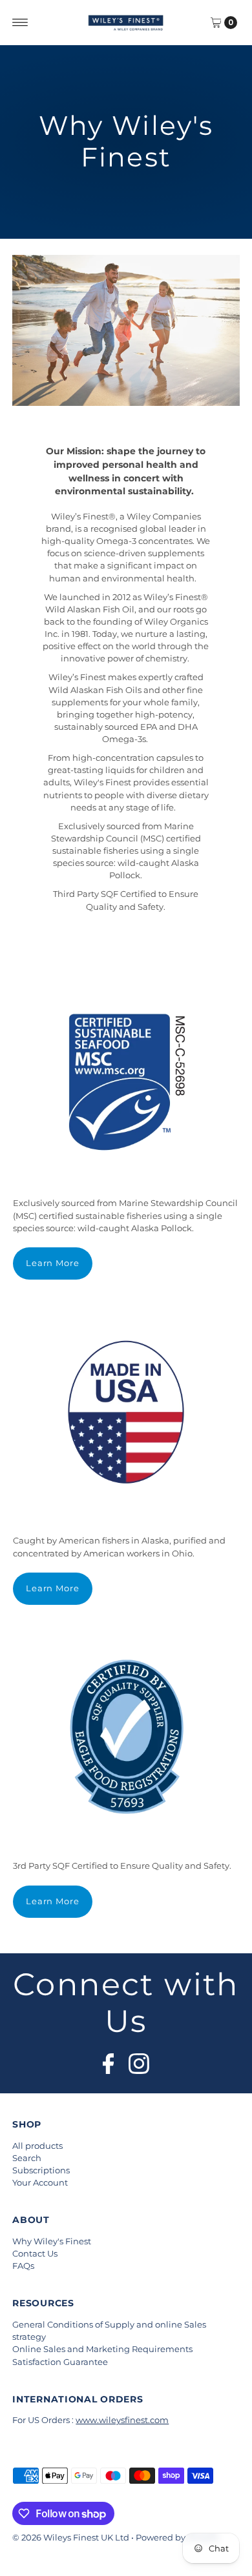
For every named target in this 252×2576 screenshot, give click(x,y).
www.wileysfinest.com (122, 2420)
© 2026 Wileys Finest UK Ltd (71, 2538)
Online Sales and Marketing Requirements (102, 2349)
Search (27, 2158)
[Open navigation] (20, 23)
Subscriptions (41, 2170)
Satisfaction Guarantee (60, 2362)
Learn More (53, 1263)
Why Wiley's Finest (52, 2241)
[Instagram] (139, 2060)
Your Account (40, 2183)
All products (37, 2146)
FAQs (23, 2266)
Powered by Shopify (177, 2538)
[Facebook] (109, 2060)
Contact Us (35, 2254)
